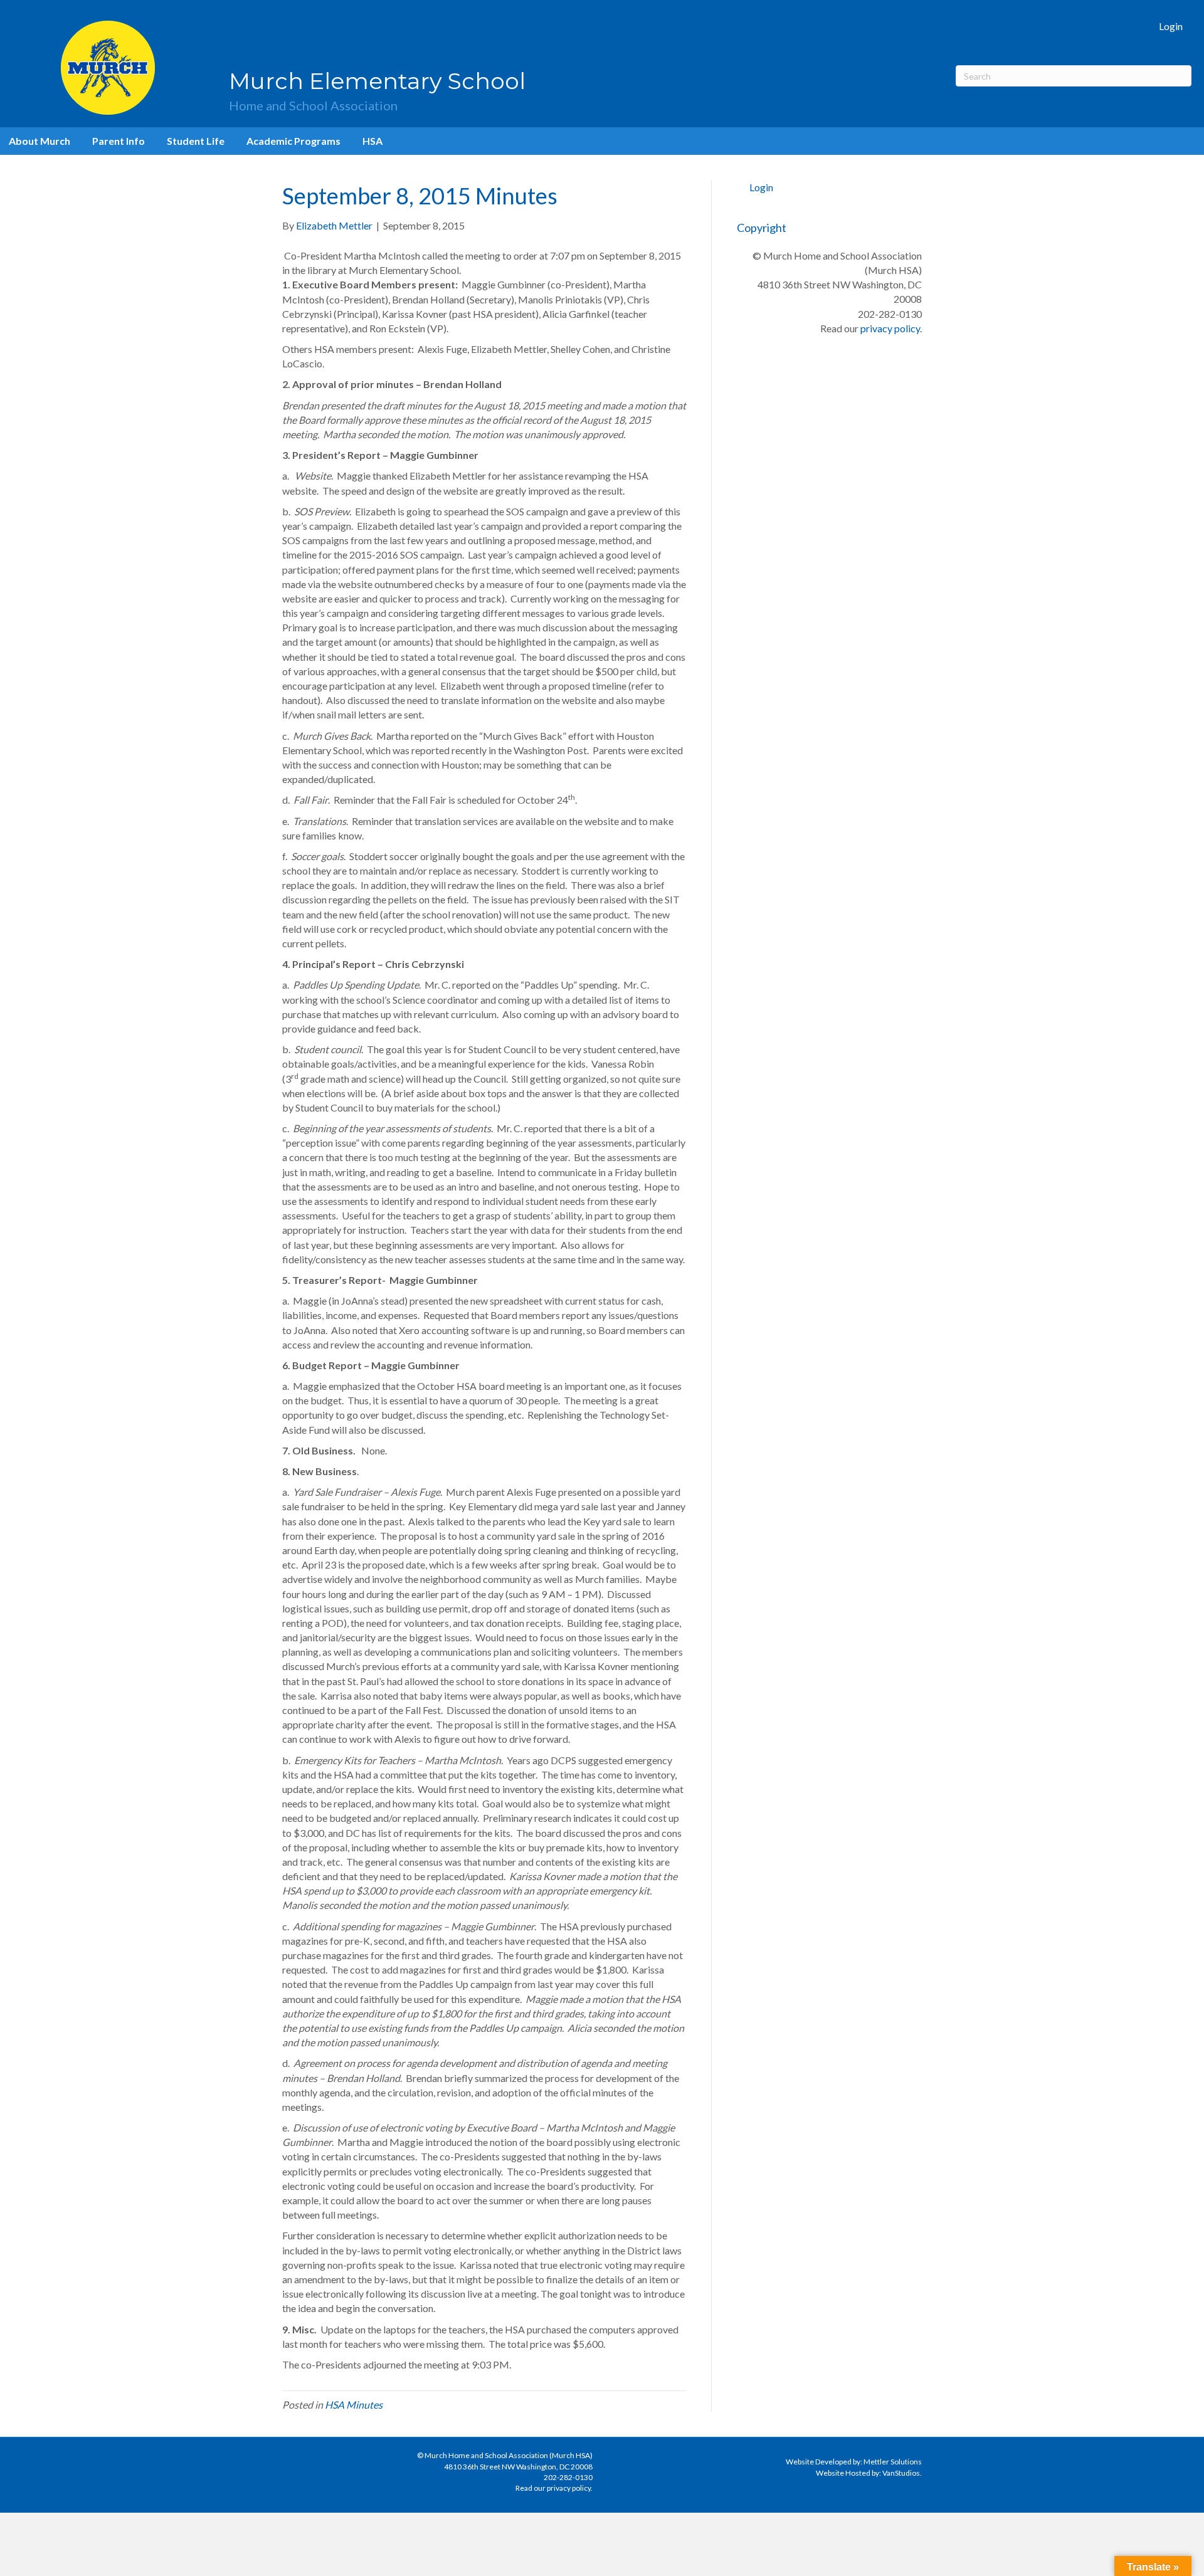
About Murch (40, 141)
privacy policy (890, 328)
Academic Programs (293, 141)
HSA (372, 141)
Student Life (196, 141)
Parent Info (119, 141)
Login (1171, 26)
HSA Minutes (354, 2405)
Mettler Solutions (893, 2462)
